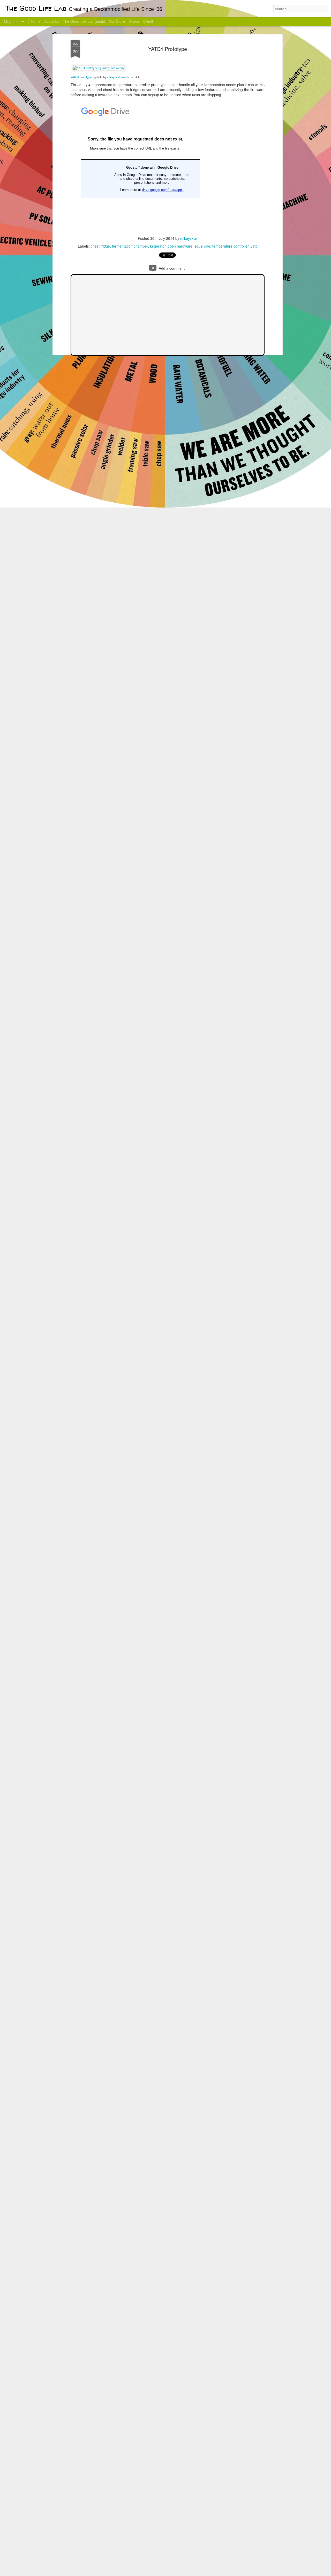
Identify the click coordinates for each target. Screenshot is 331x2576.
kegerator (158, 246)
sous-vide (202, 246)
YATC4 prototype (81, 77)
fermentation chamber (130, 246)
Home (36, 21)
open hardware (180, 246)
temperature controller (230, 246)
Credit (148, 21)
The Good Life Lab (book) (84, 21)
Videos (134, 21)
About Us (52, 21)
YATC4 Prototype (168, 49)
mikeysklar (189, 238)
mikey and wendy (118, 77)
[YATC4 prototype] (99, 68)
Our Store (117, 21)
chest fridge (100, 246)
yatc (254, 246)
